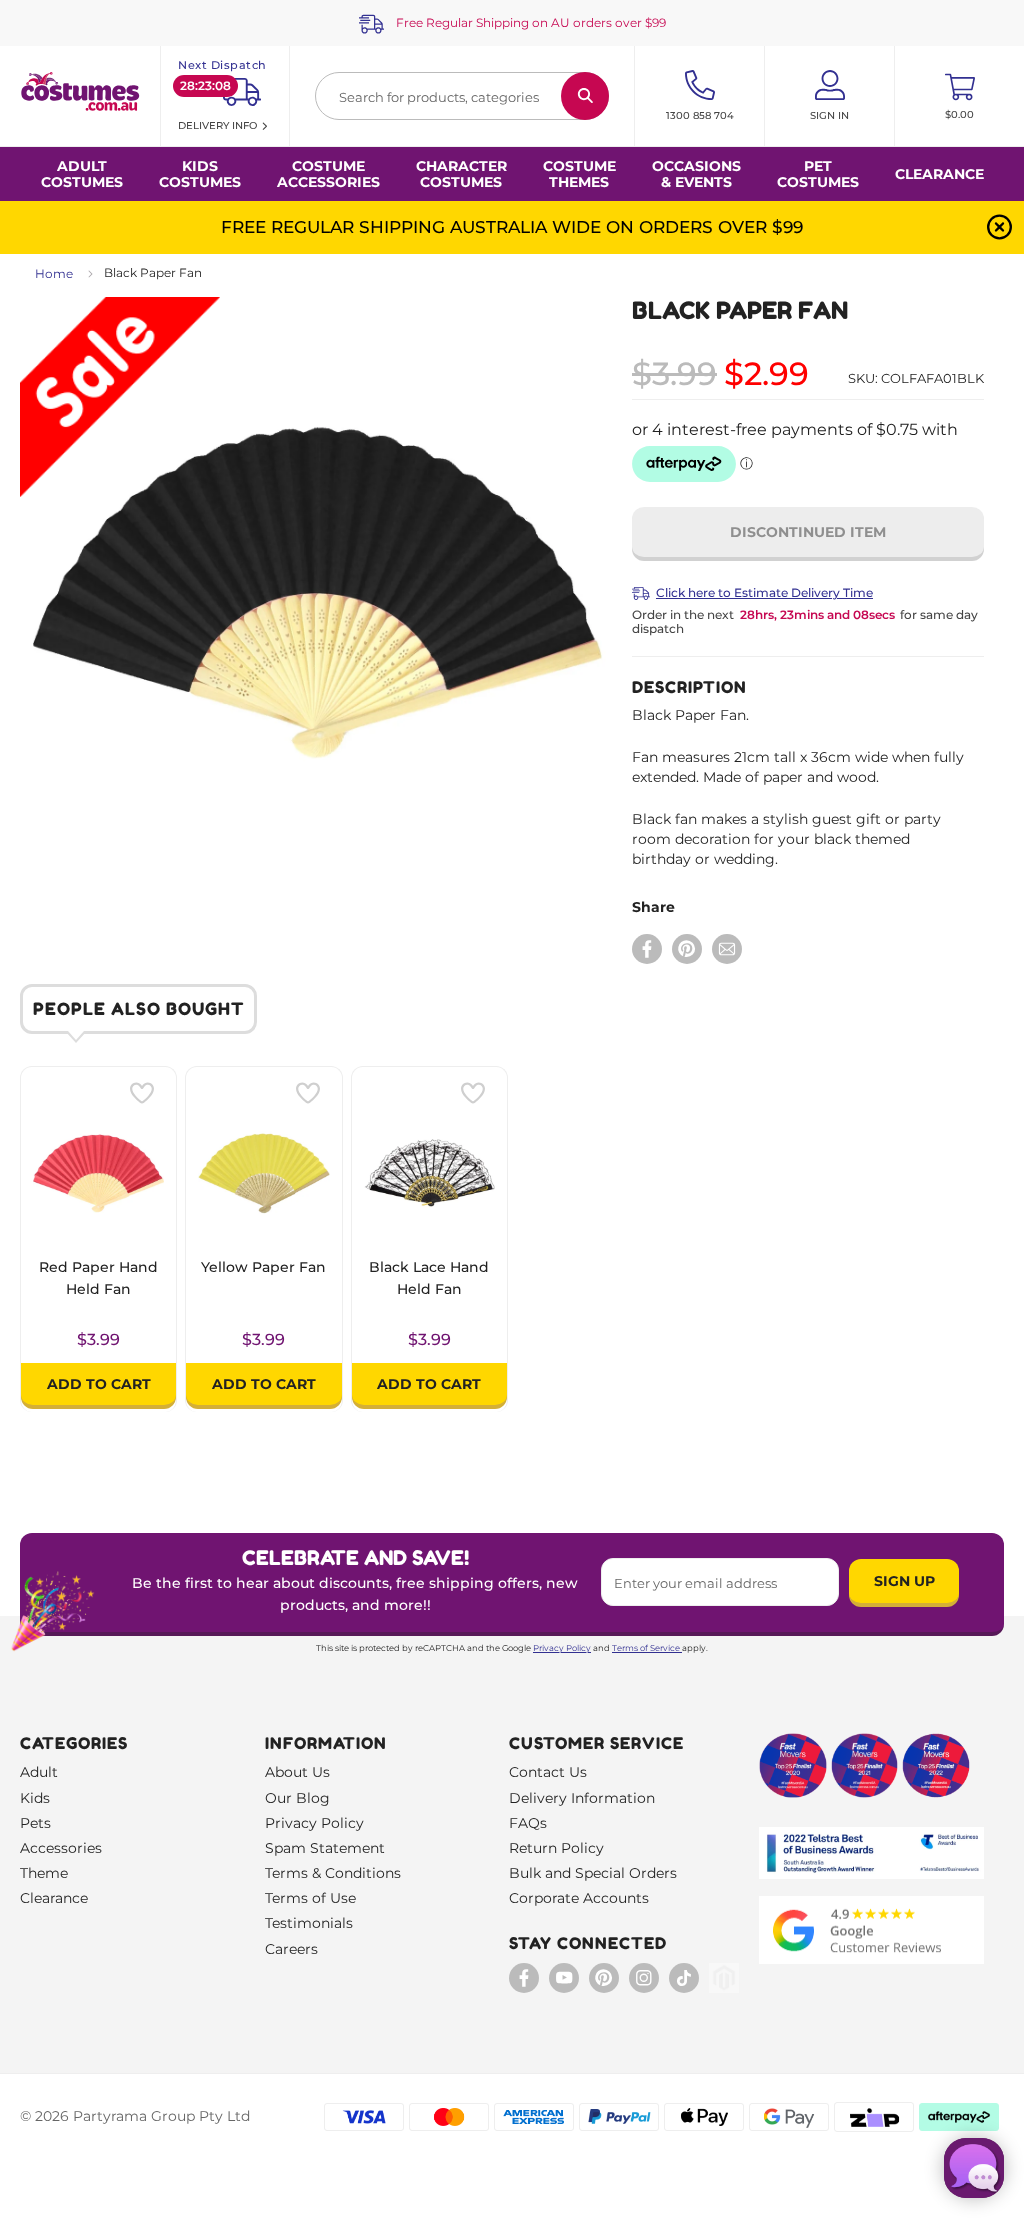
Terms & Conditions (333, 1873)
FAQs (528, 1823)
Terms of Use (310, 1898)
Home (54, 273)
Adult (39, 1772)
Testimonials (309, 1923)
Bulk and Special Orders (593, 1873)
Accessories (61, 1848)
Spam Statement (325, 1848)
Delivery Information (582, 1798)
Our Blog (297, 1798)
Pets (35, 1823)
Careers (291, 1949)
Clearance (939, 174)
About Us (297, 1772)
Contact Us (548, 1772)
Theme (44, 1873)
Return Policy (556, 1848)
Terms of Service (646, 1648)
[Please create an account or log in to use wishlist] (142, 1093)
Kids (35, 1798)
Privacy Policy (562, 1648)
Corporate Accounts (579, 1898)
